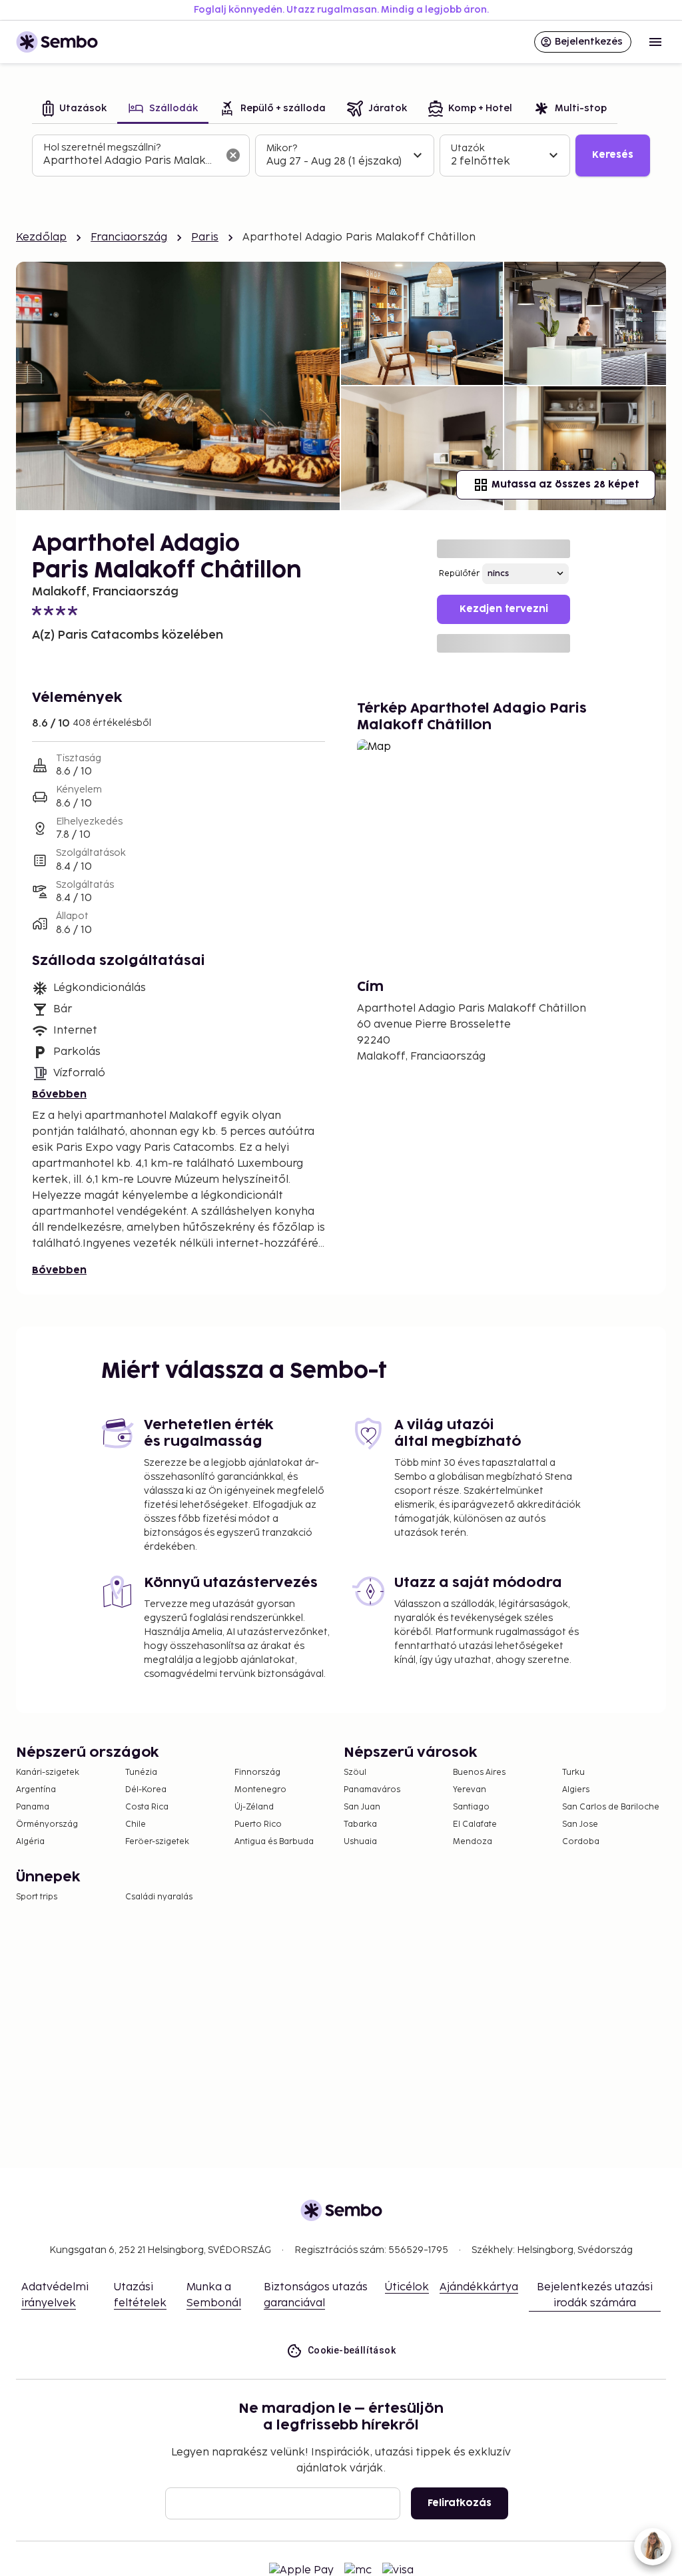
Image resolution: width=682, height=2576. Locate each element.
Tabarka (360, 1824)
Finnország (257, 1772)
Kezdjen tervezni (504, 609)
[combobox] (130, 161)
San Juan (362, 1807)
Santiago (471, 1807)
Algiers (576, 1790)
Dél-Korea (146, 1790)
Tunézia (141, 1772)
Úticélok (407, 2287)
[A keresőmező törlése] (233, 155)
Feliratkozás (460, 2503)
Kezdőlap (41, 237)
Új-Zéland (254, 1807)
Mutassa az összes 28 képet (565, 484)
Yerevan (470, 1790)
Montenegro (260, 1790)
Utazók (468, 148)
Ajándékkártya (479, 2287)
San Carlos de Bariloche (611, 1807)
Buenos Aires (479, 1772)
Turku (573, 1772)
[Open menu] (655, 42)
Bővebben (59, 1095)
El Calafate (475, 1824)
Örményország (47, 1824)
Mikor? (282, 148)
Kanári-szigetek (48, 1772)
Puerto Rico (258, 1824)
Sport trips (37, 1897)
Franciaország (129, 237)
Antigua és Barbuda (274, 1842)
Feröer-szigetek (157, 1842)
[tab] (75, 110)
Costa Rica (147, 1807)
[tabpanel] (341, 156)
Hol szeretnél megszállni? (102, 148)
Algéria (30, 1842)
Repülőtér (459, 574)
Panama (33, 1807)
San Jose (580, 1824)
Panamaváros (372, 1790)
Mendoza (473, 1842)
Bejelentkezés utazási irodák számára (595, 2295)
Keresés (613, 155)
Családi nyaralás (159, 1897)
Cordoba (581, 1842)
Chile (136, 1824)
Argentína (36, 1790)
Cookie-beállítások (352, 2350)
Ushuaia (360, 1842)
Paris (205, 237)
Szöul (355, 1772)
